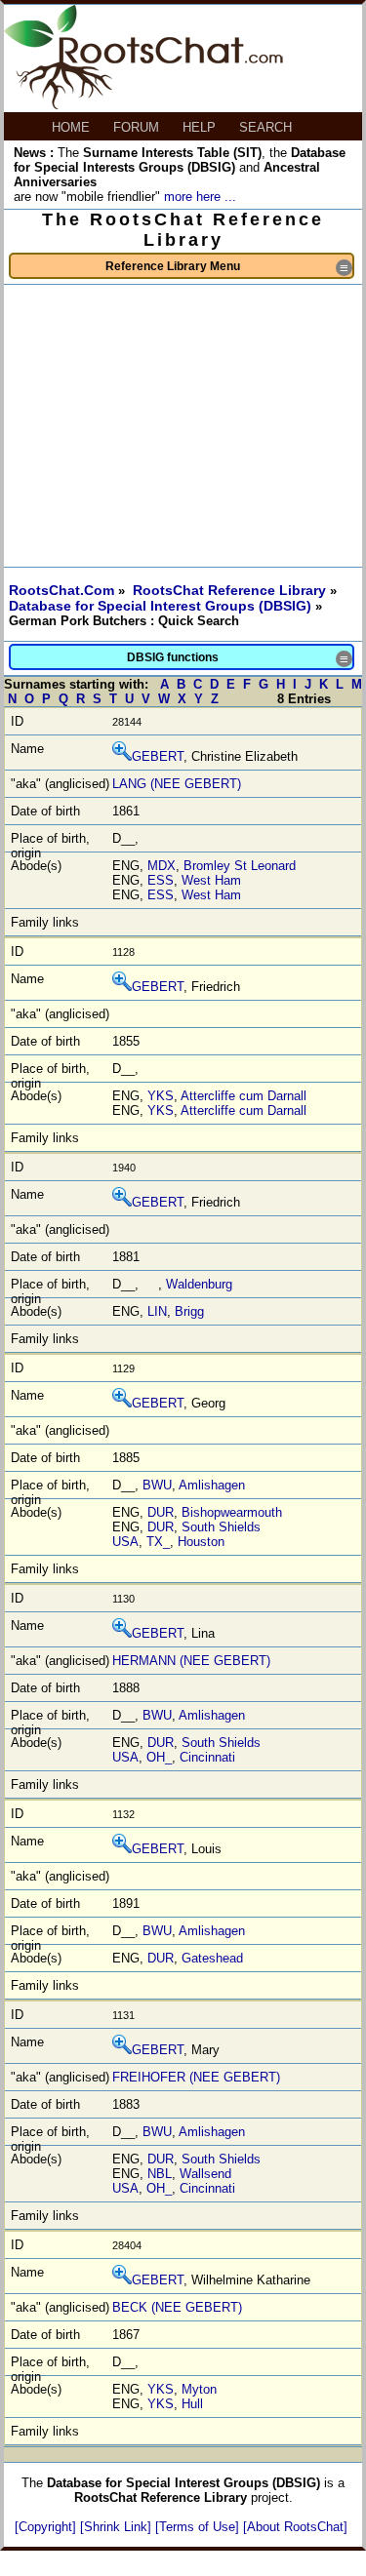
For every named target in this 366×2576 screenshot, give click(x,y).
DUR (161, 1512)
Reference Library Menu (228, 268)
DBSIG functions (239, 659)
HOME (73, 127)
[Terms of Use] (199, 2527)
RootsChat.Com (61, 590)
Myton (199, 2389)
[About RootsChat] (295, 2527)
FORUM (138, 127)
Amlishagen (212, 1485)
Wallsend (205, 2174)
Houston (201, 1542)
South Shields (221, 1527)
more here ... (200, 197)
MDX (162, 866)
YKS (161, 1096)
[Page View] (122, 756)
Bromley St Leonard (240, 866)
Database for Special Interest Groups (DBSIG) (162, 606)
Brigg (189, 1311)
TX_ (158, 1542)
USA (125, 1542)
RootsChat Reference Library (231, 590)
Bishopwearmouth (232, 1512)
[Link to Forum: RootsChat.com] (143, 105)
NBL (160, 2174)
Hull (192, 2404)
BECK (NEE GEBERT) (177, 2307)
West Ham (211, 880)
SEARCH (267, 127)
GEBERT (158, 756)
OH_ (159, 1757)
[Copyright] (47, 2527)
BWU (157, 1485)
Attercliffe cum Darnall (244, 1096)
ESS (161, 880)
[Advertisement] (183, 426)
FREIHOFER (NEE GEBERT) (196, 2077)
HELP (201, 127)
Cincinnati (207, 1757)
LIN (157, 1311)
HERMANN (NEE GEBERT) (191, 1661)
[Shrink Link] (118, 2527)
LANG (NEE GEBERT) (177, 784)
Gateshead (212, 1958)
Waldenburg (199, 1284)
